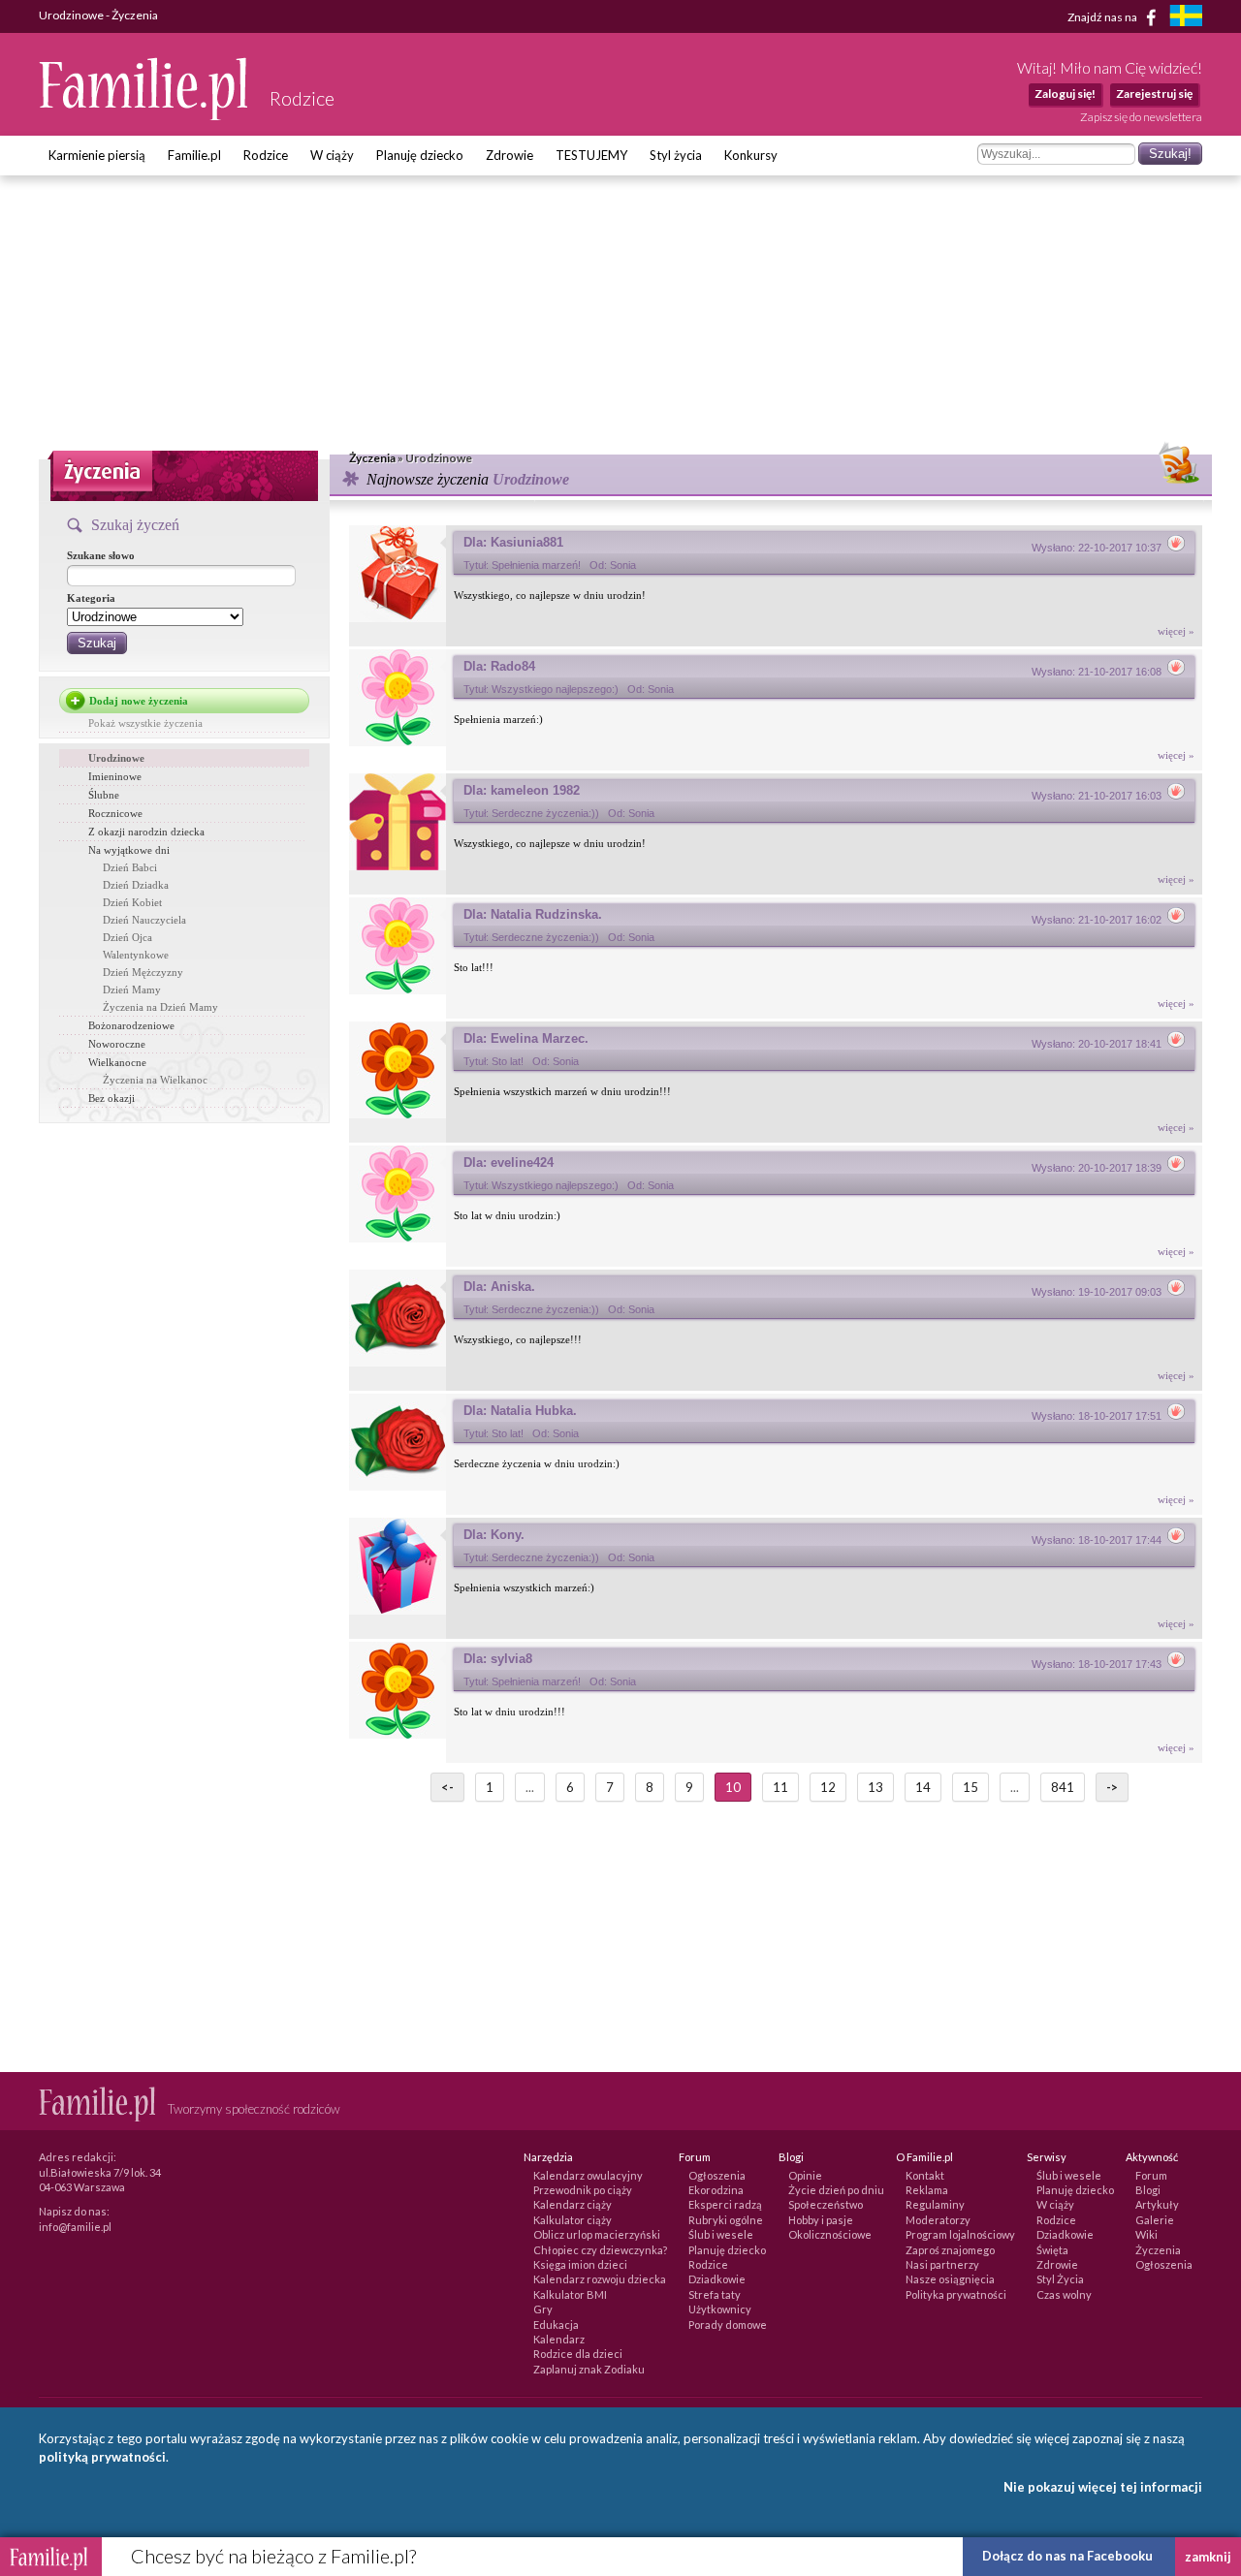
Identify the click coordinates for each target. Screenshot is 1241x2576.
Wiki (1146, 2234)
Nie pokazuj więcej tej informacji (1103, 2487)
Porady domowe (728, 2325)
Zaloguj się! (1065, 94)
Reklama (927, 2190)
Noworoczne (117, 1044)
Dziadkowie (717, 2279)
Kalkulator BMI (570, 2294)
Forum (1151, 2175)
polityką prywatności (102, 2457)
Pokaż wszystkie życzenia (145, 723)
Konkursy (751, 155)
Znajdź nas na (1103, 16)
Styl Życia (1060, 2279)
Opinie (805, 2175)
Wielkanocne (117, 1062)
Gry (543, 2309)
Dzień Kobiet (132, 902)
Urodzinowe (116, 758)
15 (971, 1787)
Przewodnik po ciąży (583, 2190)
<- (447, 1787)
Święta (1052, 2250)
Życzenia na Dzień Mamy (160, 1007)
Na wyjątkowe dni (129, 850)
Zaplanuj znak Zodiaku (589, 2369)
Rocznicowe (115, 813)
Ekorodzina (716, 2190)
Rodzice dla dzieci (578, 2354)
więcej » (1176, 631)
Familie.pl (194, 155)
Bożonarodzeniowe (131, 1025)
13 (875, 1787)
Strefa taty (715, 2294)
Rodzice (266, 155)
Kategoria (91, 598)
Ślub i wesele (721, 2234)
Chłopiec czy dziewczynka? (600, 2250)
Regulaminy (935, 2204)
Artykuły (1157, 2204)
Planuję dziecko (420, 155)
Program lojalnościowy (960, 2234)
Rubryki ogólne (726, 2220)
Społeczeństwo (826, 2204)
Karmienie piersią (97, 155)
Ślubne (104, 795)
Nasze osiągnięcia (950, 2279)
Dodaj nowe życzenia (139, 701)
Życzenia (1158, 2250)
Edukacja (556, 2325)
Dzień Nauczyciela (144, 920)
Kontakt (925, 2175)
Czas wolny (1064, 2294)
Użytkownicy (720, 2309)
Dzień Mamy (132, 990)
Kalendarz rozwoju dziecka (600, 2279)
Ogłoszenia (717, 2175)
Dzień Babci (130, 867)
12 (828, 1787)
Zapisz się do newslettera (1141, 117)
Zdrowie (509, 155)
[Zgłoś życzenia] (1176, 548)
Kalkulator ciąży (573, 2220)
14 (923, 1787)
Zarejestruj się (1154, 94)
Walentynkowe (136, 955)
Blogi (1148, 2190)
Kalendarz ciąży (573, 2204)
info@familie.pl (75, 2227)
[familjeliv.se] (1186, 18)
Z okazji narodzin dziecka (146, 832)
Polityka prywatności (956, 2294)
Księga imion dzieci (580, 2264)
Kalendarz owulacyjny (588, 2175)
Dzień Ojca (127, 937)
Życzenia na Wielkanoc (155, 1080)
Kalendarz (559, 2339)
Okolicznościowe (830, 2234)
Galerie (1155, 2220)
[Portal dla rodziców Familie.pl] (144, 115)
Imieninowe (115, 776)
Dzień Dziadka (136, 885)
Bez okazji (111, 1098)
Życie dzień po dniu (836, 2190)
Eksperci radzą (725, 2204)
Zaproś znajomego (950, 2250)
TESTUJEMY (591, 155)
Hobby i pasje (821, 2220)
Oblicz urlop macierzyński (597, 2234)
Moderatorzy (938, 2220)
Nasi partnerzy (942, 2264)
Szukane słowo (101, 555)
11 (780, 1787)
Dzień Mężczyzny (143, 972)
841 (1063, 1787)
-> (1112, 1787)
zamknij (1208, 2557)
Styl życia (676, 155)
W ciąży (332, 155)
